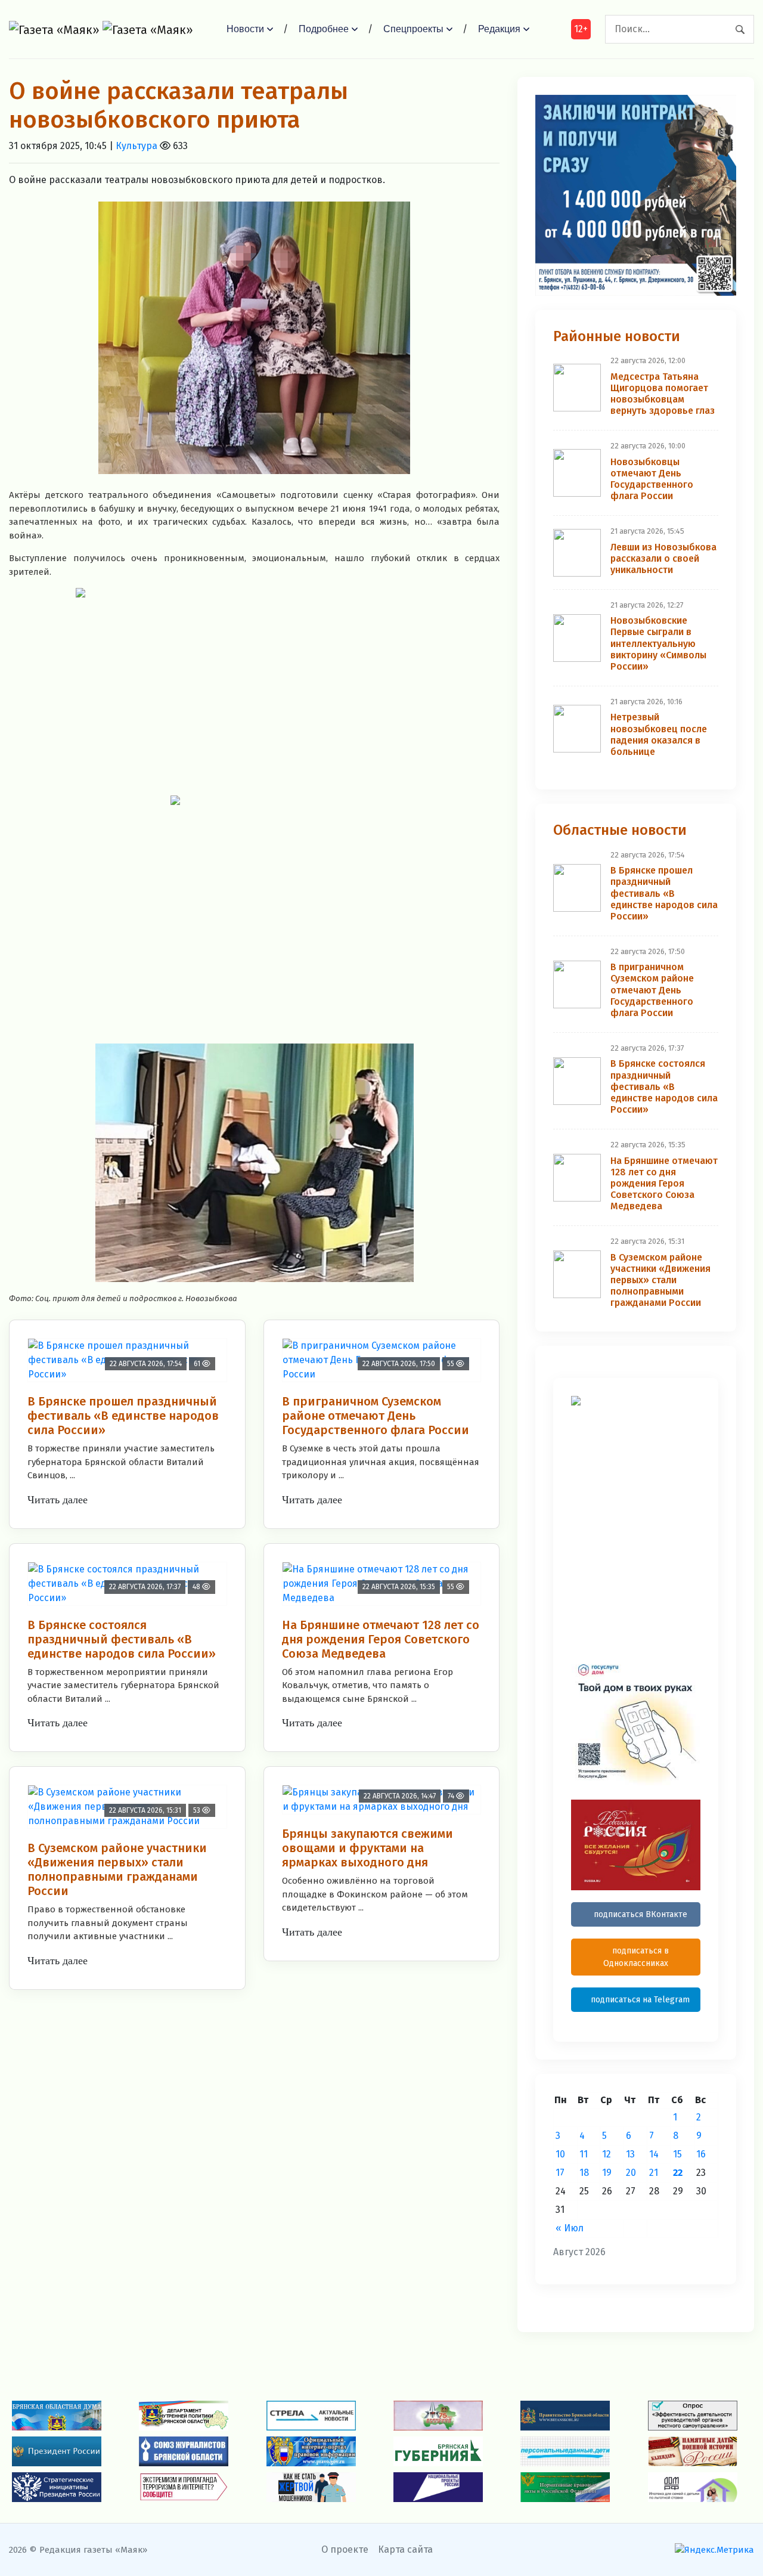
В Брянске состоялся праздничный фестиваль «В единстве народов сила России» (122, 1639)
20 (631, 2173)
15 (677, 2154)
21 (654, 2173)
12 (607, 2154)
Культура (137, 146)
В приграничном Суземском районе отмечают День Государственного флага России (376, 1416)
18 (584, 2173)
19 (607, 2173)
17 (560, 2173)
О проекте (345, 2549)
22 (678, 2173)
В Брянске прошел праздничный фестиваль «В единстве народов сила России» (123, 1416)
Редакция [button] (499, 29)
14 (654, 2154)
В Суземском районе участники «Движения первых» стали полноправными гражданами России (117, 1869)
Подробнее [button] (324, 29)
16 (701, 2154)
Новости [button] (245, 29)
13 (630, 2154)
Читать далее (58, 1500)
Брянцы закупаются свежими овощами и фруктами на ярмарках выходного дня (367, 1848)
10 (560, 2154)
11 (584, 2154)
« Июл (570, 2228)
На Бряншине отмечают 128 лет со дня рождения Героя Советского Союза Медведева (381, 1639)
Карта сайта (405, 2549)
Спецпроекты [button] (413, 29)
